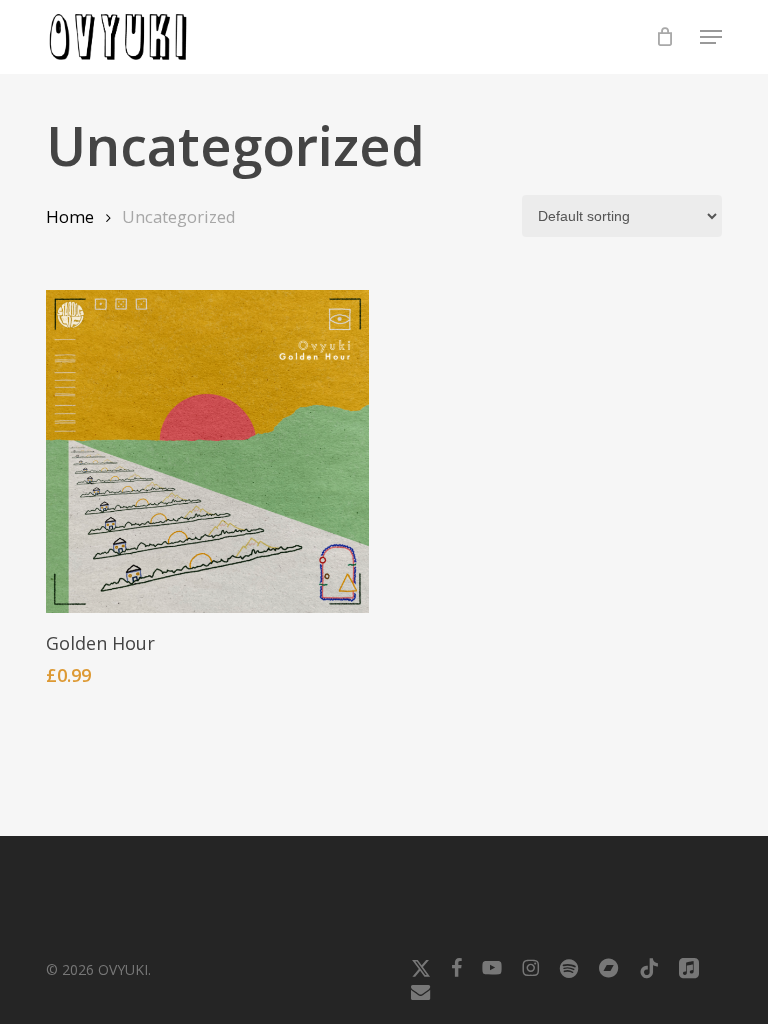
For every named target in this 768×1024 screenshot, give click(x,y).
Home (70, 216)
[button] (711, 37)
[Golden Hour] (207, 451)
